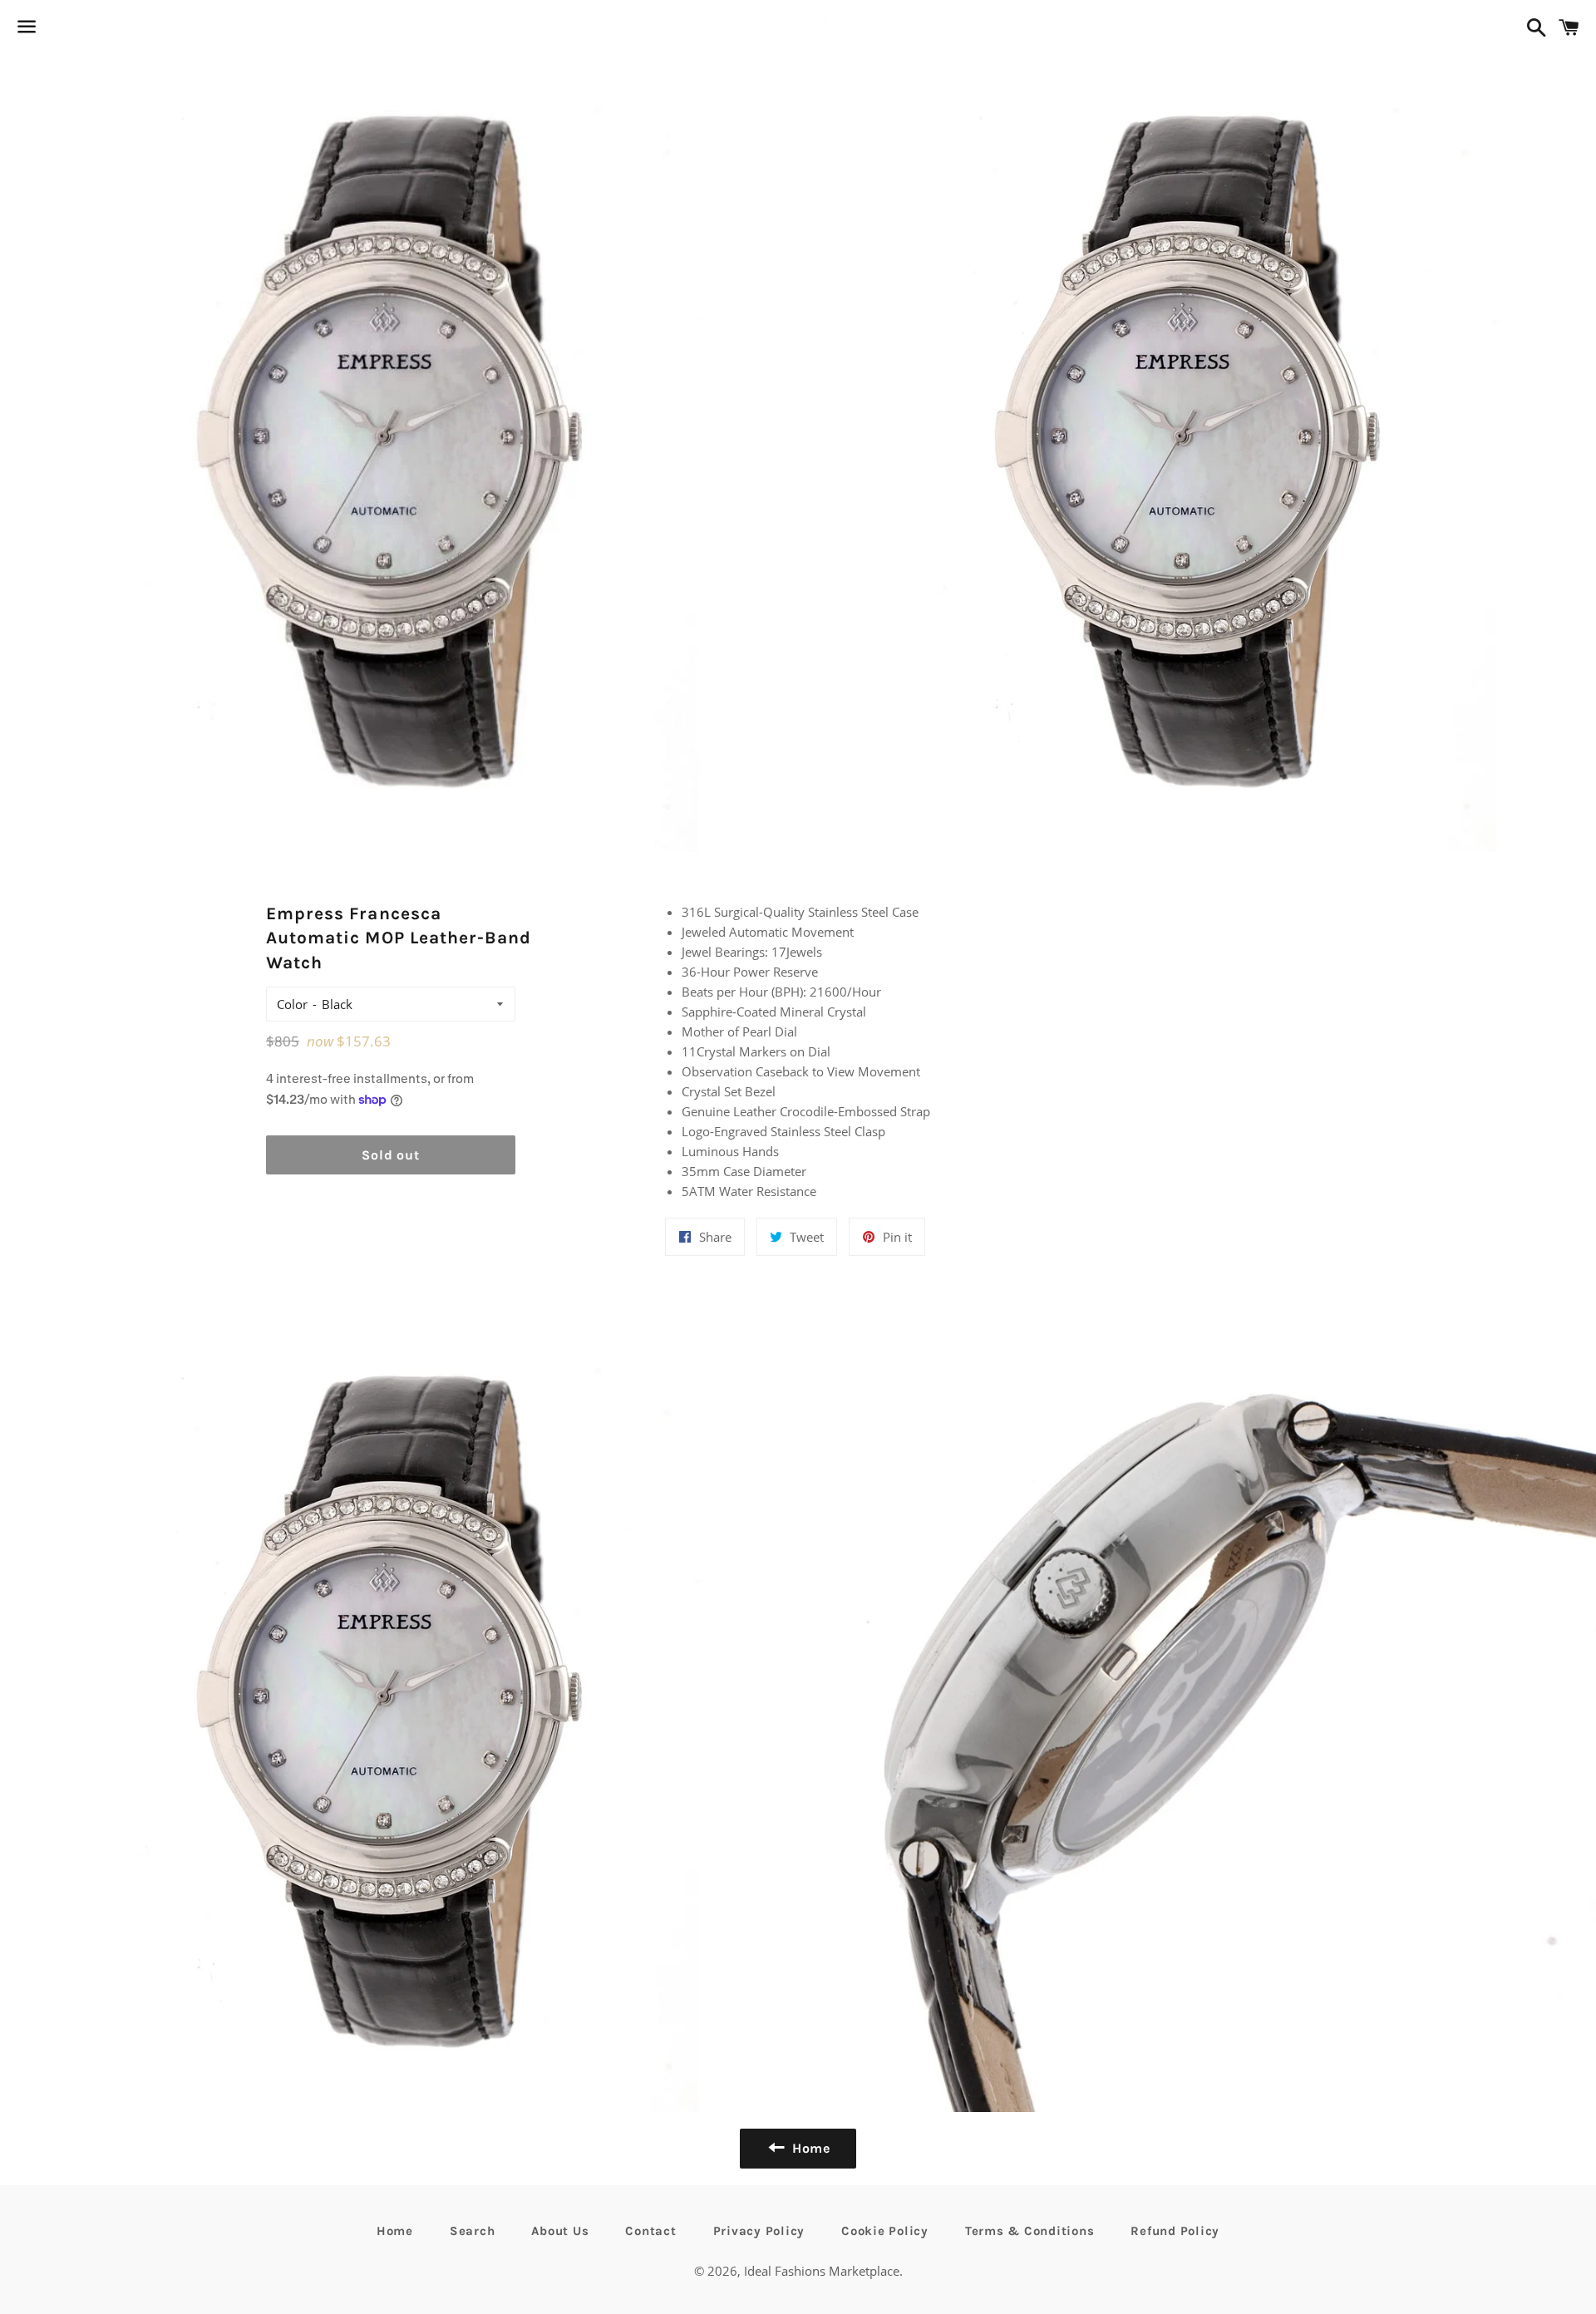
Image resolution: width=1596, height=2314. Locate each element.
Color (292, 1004)
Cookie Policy (885, 2231)
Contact (650, 2231)
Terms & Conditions (1030, 2231)
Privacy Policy (759, 2231)
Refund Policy (1175, 2231)
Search (473, 2231)
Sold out (390, 1155)
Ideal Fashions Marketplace (822, 2271)
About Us (560, 2231)
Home (395, 2231)
